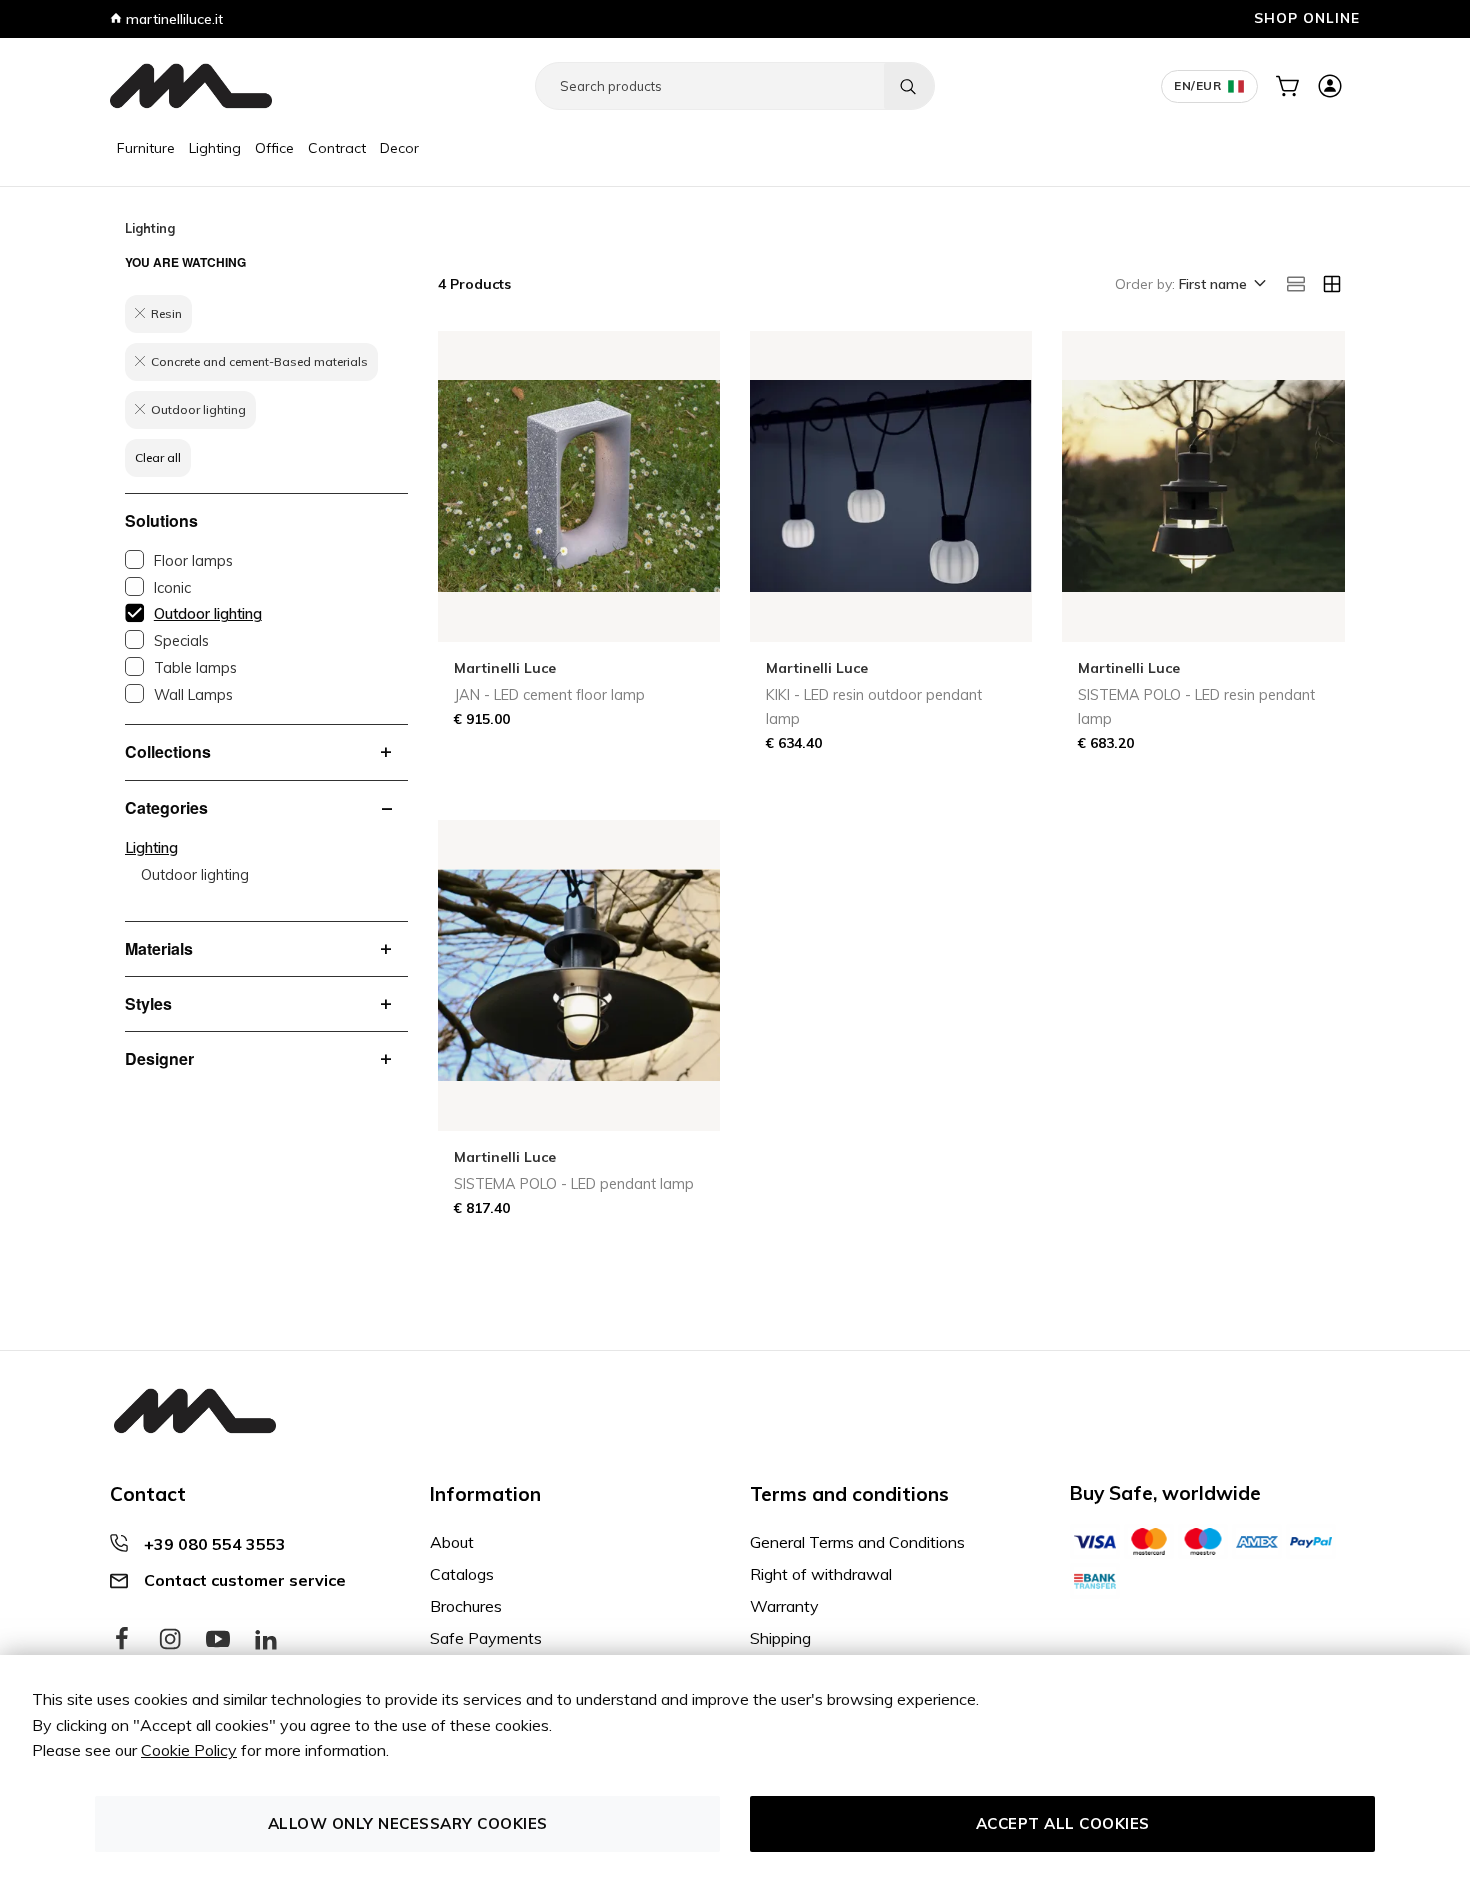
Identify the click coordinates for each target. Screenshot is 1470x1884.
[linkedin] (266, 1640)
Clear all (158, 457)
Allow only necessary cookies (408, 1823)
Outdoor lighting (208, 614)
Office (274, 148)
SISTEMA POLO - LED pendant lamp (574, 1184)
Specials (181, 641)
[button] (1221, 285)
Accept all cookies (1063, 1823)
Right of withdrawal (821, 1574)
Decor (399, 148)
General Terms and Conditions (857, 1542)
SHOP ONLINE (1307, 17)
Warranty (784, 1606)
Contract (337, 148)
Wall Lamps (193, 695)
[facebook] (122, 1640)
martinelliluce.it (172, 19)
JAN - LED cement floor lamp (549, 695)
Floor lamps (193, 561)
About (452, 1542)
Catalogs (462, 1574)
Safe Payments (486, 1638)
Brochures (466, 1606)
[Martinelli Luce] (191, 86)
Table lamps (195, 668)
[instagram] (170, 1640)
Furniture (146, 148)
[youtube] (218, 1640)
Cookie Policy (189, 1750)
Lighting (215, 148)
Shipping (780, 1638)
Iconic (172, 588)
